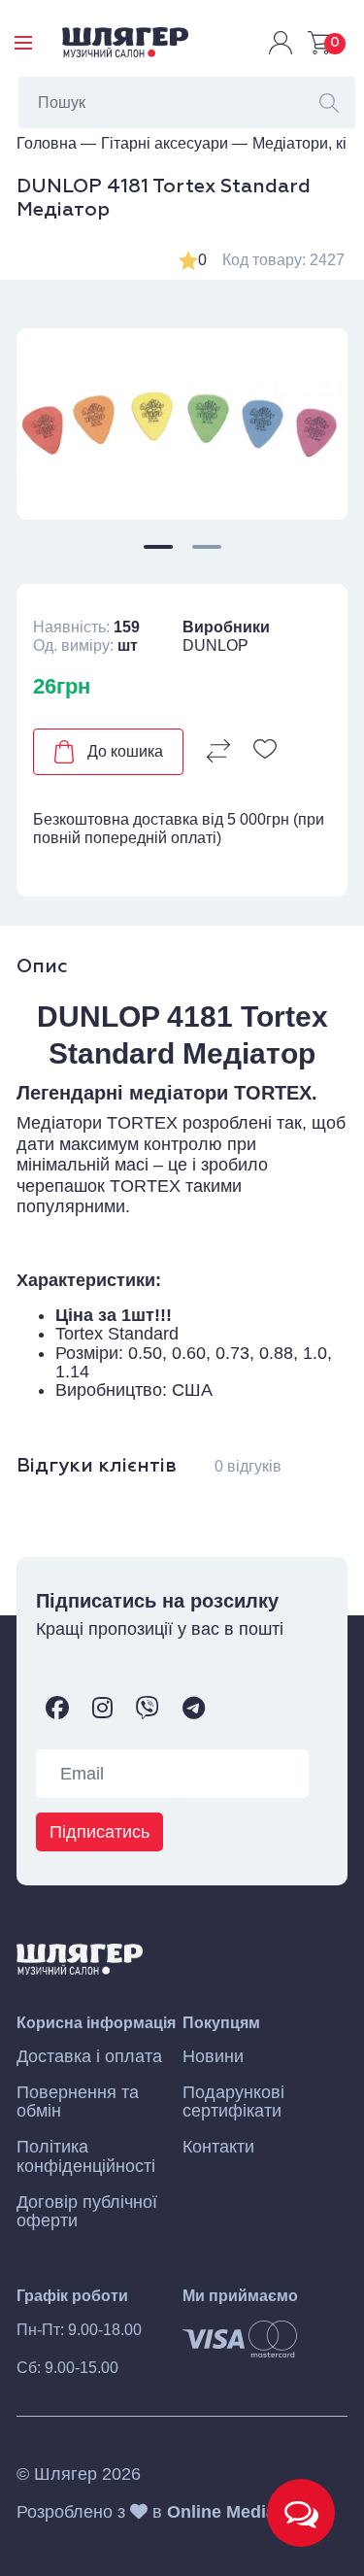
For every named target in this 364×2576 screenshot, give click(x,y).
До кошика (125, 751)
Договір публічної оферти (87, 2212)
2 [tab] (207, 547)
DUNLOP (215, 645)
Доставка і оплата (89, 2057)
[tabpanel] (182, 424)
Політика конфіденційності (86, 2156)
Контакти (218, 2147)
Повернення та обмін (78, 2102)
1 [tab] (158, 547)
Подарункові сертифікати (233, 2102)
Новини (213, 2057)
